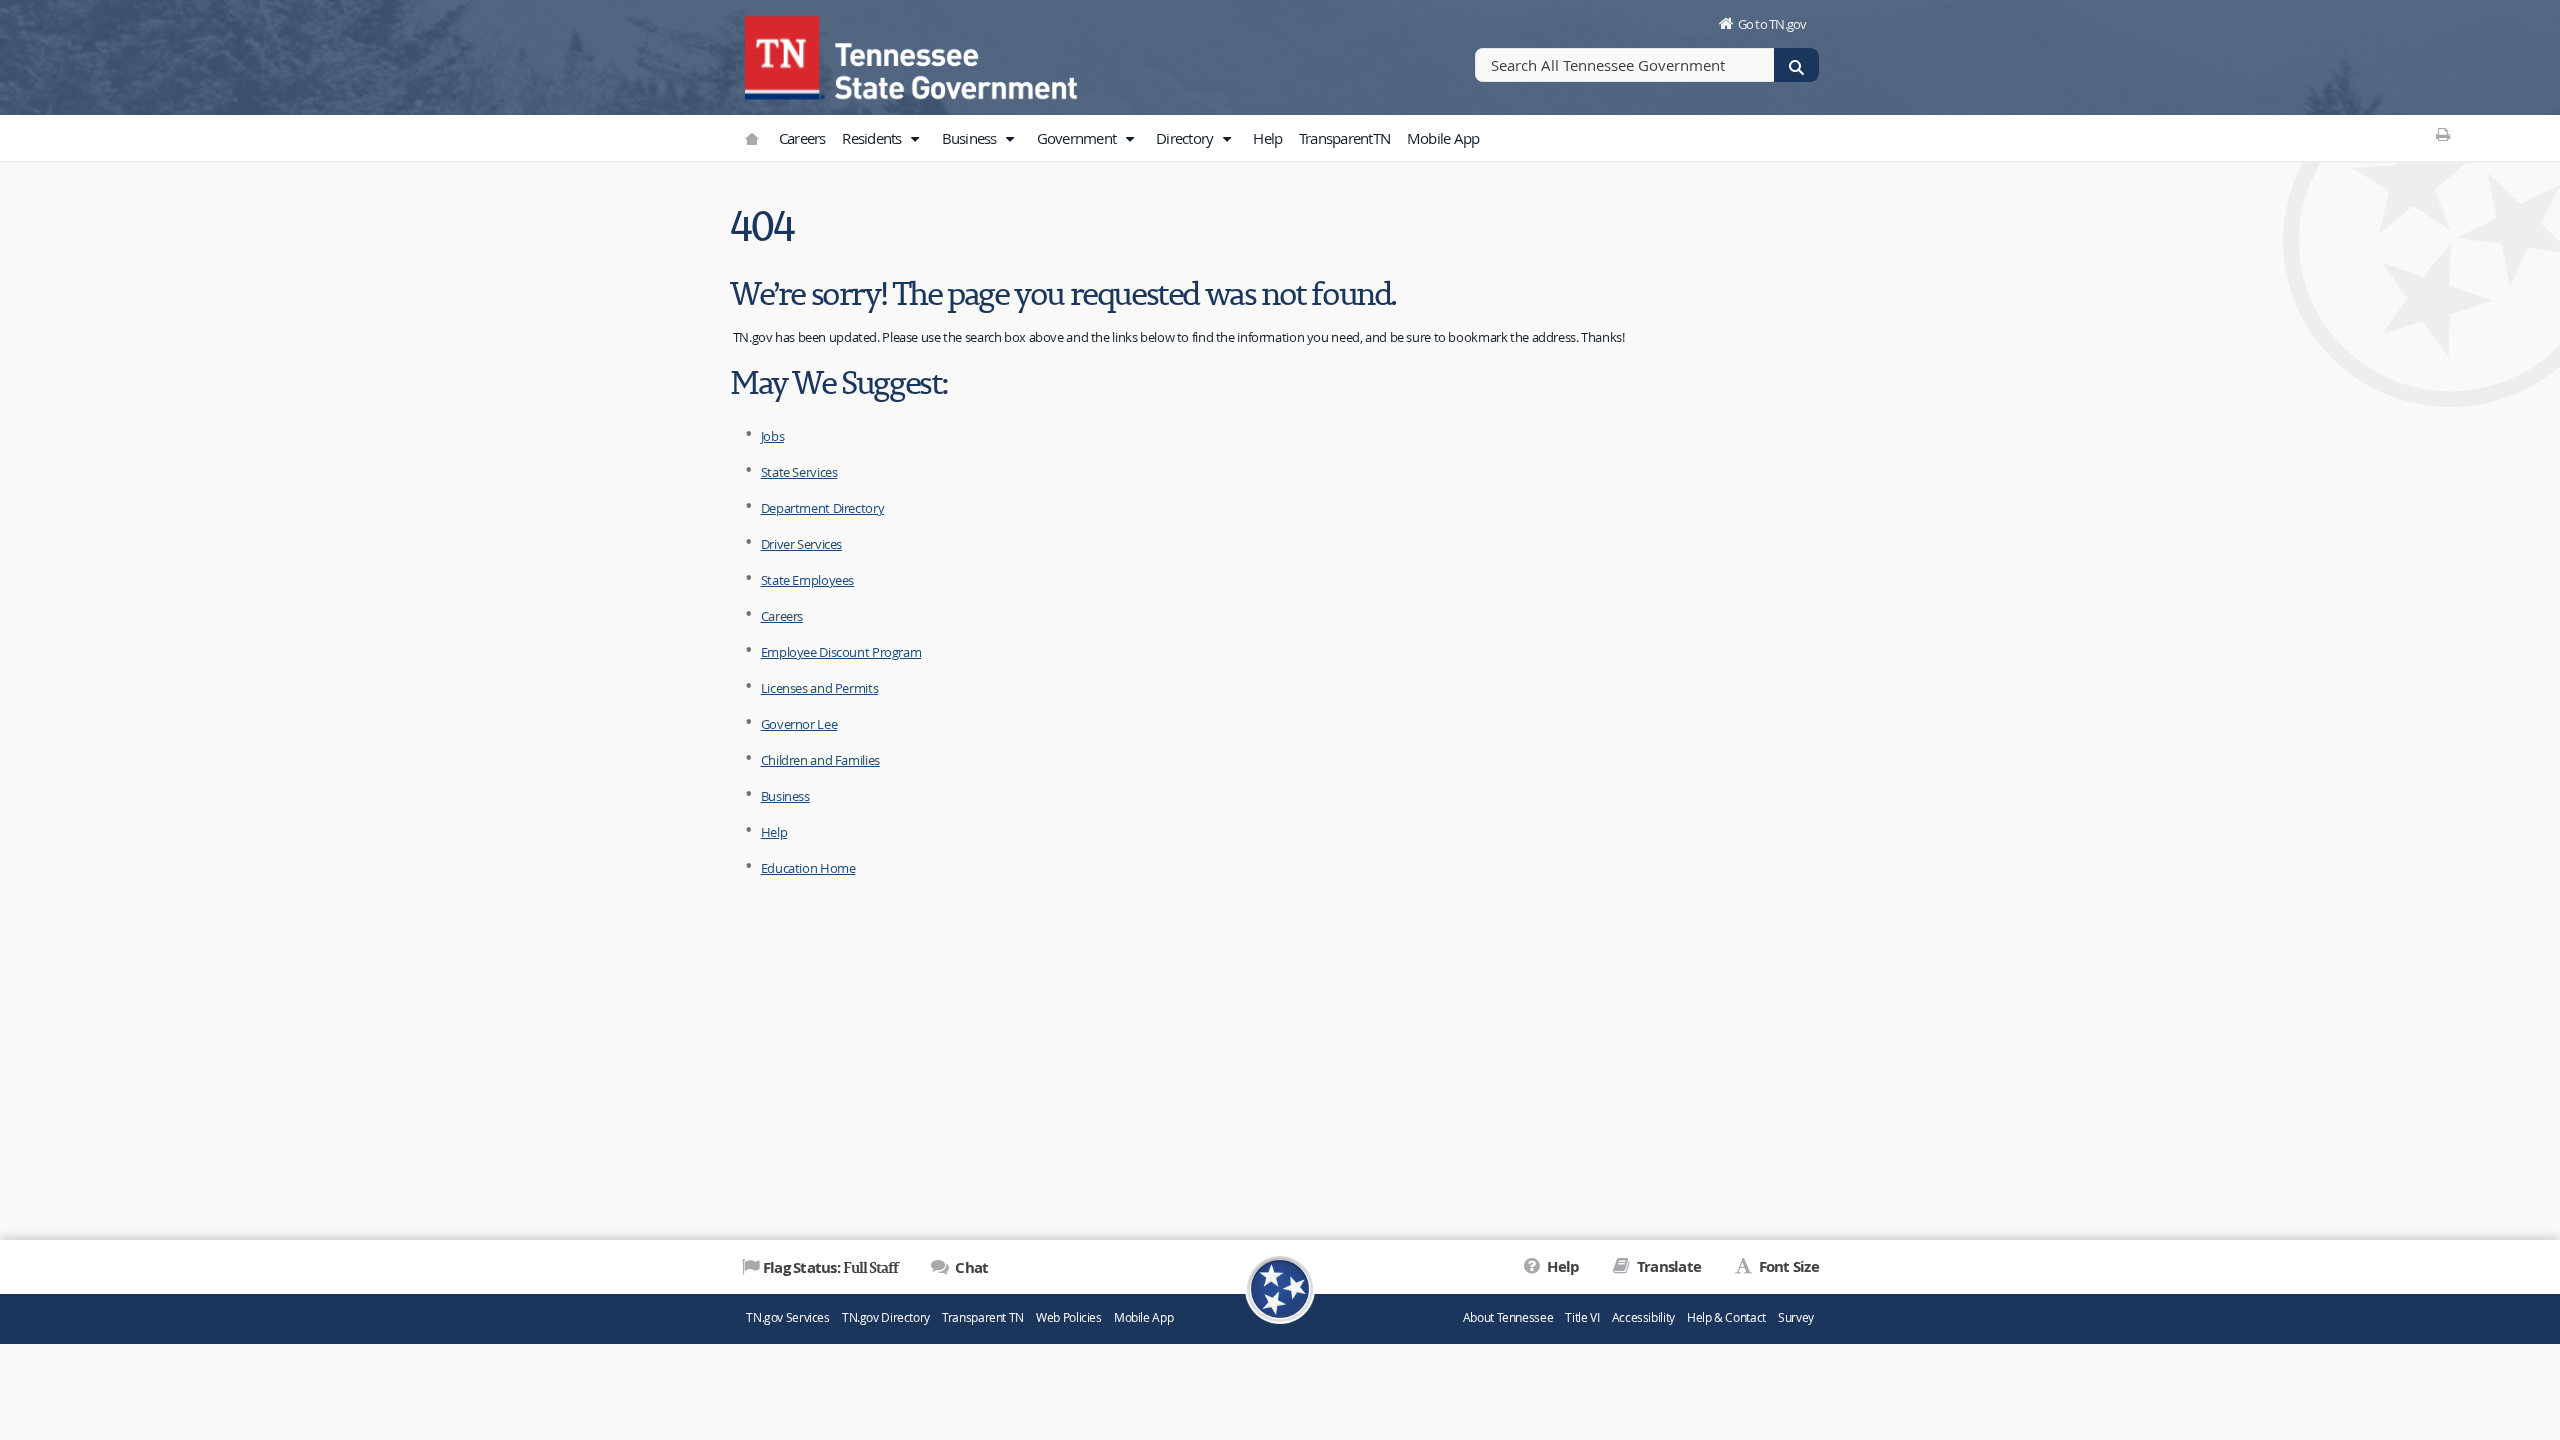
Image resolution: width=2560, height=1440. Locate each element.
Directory (1186, 138)
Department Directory (823, 508)
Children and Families (820, 760)
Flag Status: (830, 1267)
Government (1078, 138)
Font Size (1787, 1266)
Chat (970, 1267)
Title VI (1582, 1317)
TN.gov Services (787, 1317)
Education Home (808, 868)
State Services (799, 472)
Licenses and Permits (820, 688)
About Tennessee (1508, 1317)
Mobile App (1443, 138)
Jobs (773, 436)
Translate (1667, 1266)
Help (1267, 138)
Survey (1796, 1317)
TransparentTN (1344, 138)
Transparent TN (983, 1317)
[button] (915, 139)
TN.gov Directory (886, 1317)
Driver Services (801, 544)
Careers (802, 138)
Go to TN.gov (1772, 24)
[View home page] (785, 55)
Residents (873, 138)
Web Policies (1069, 1317)
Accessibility (1643, 1317)
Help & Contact (1726, 1317)
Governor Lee (799, 724)
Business (971, 138)
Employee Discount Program (841, 652)
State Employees (807, 580)
